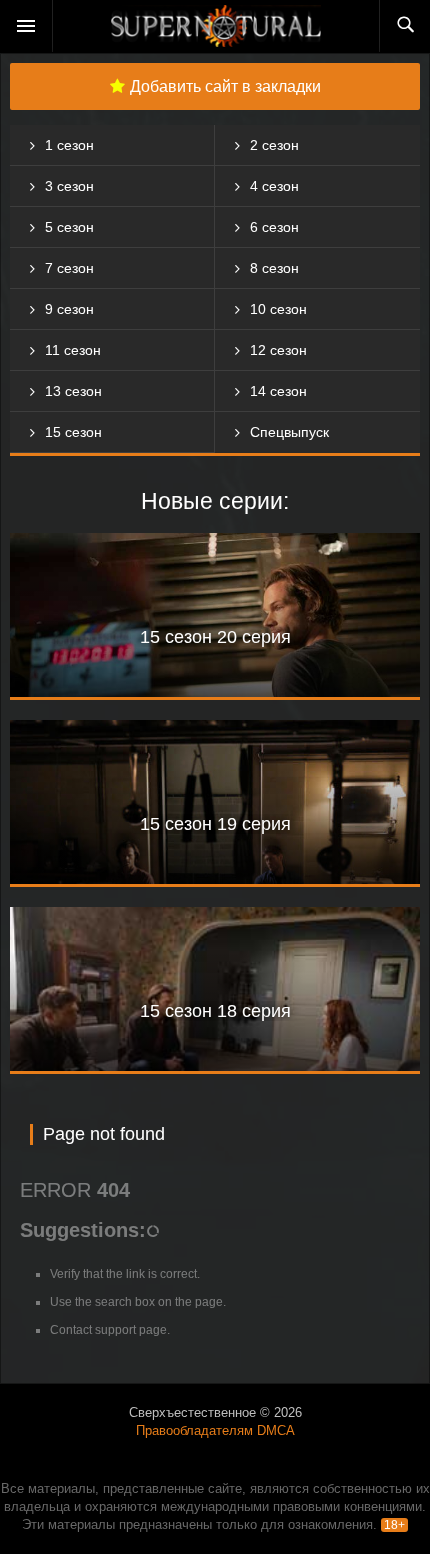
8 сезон (274, 268)
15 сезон (73, 432)
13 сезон (73, 391)
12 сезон (278, 350)
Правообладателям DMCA (215, 1430)
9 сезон (69, 309)
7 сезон (69, 268)
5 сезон (69, 227)
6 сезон (274, 227)
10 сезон (278, 309)
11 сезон (73, 350)
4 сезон (274, 186)
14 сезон (278, 391)
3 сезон (69, 186)
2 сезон (274, 145)
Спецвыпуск (289, 432)
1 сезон (69, 145)
